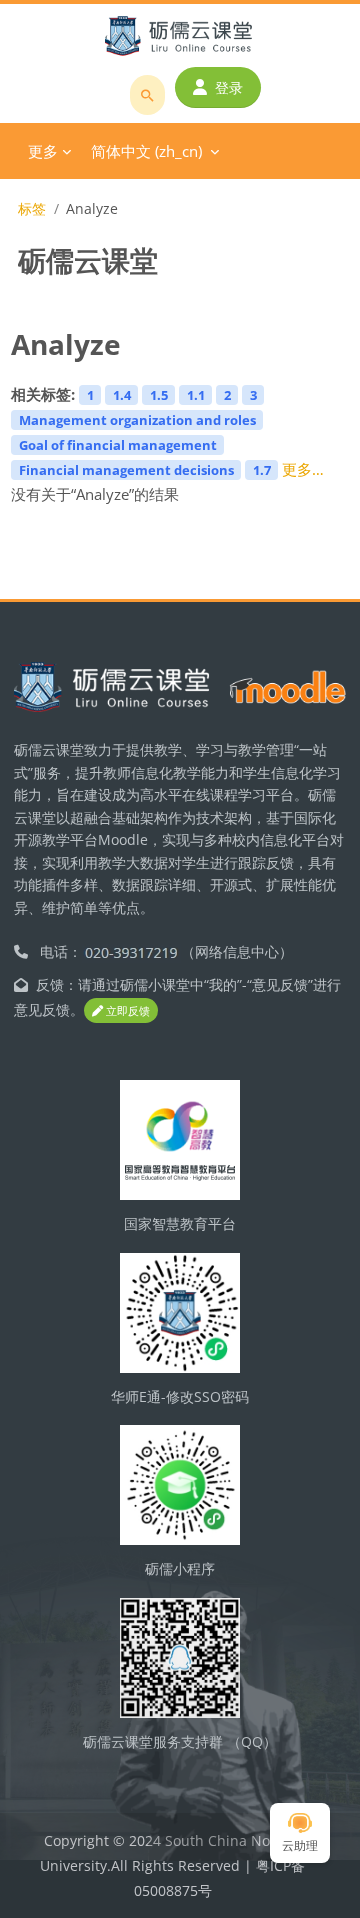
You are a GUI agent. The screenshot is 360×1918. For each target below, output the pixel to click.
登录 (229, 87)
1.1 (196, 395)
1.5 (159, 395)
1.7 (262, 470)
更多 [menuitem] (43, 151)
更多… (303, 469)
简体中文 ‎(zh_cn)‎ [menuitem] (146, 151)
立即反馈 (126, 1010)
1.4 (122, 395)
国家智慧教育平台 (180, 1223)
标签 (32, 208)
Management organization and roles (137, 420)
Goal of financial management (118, 445)
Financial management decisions (126, 470)
